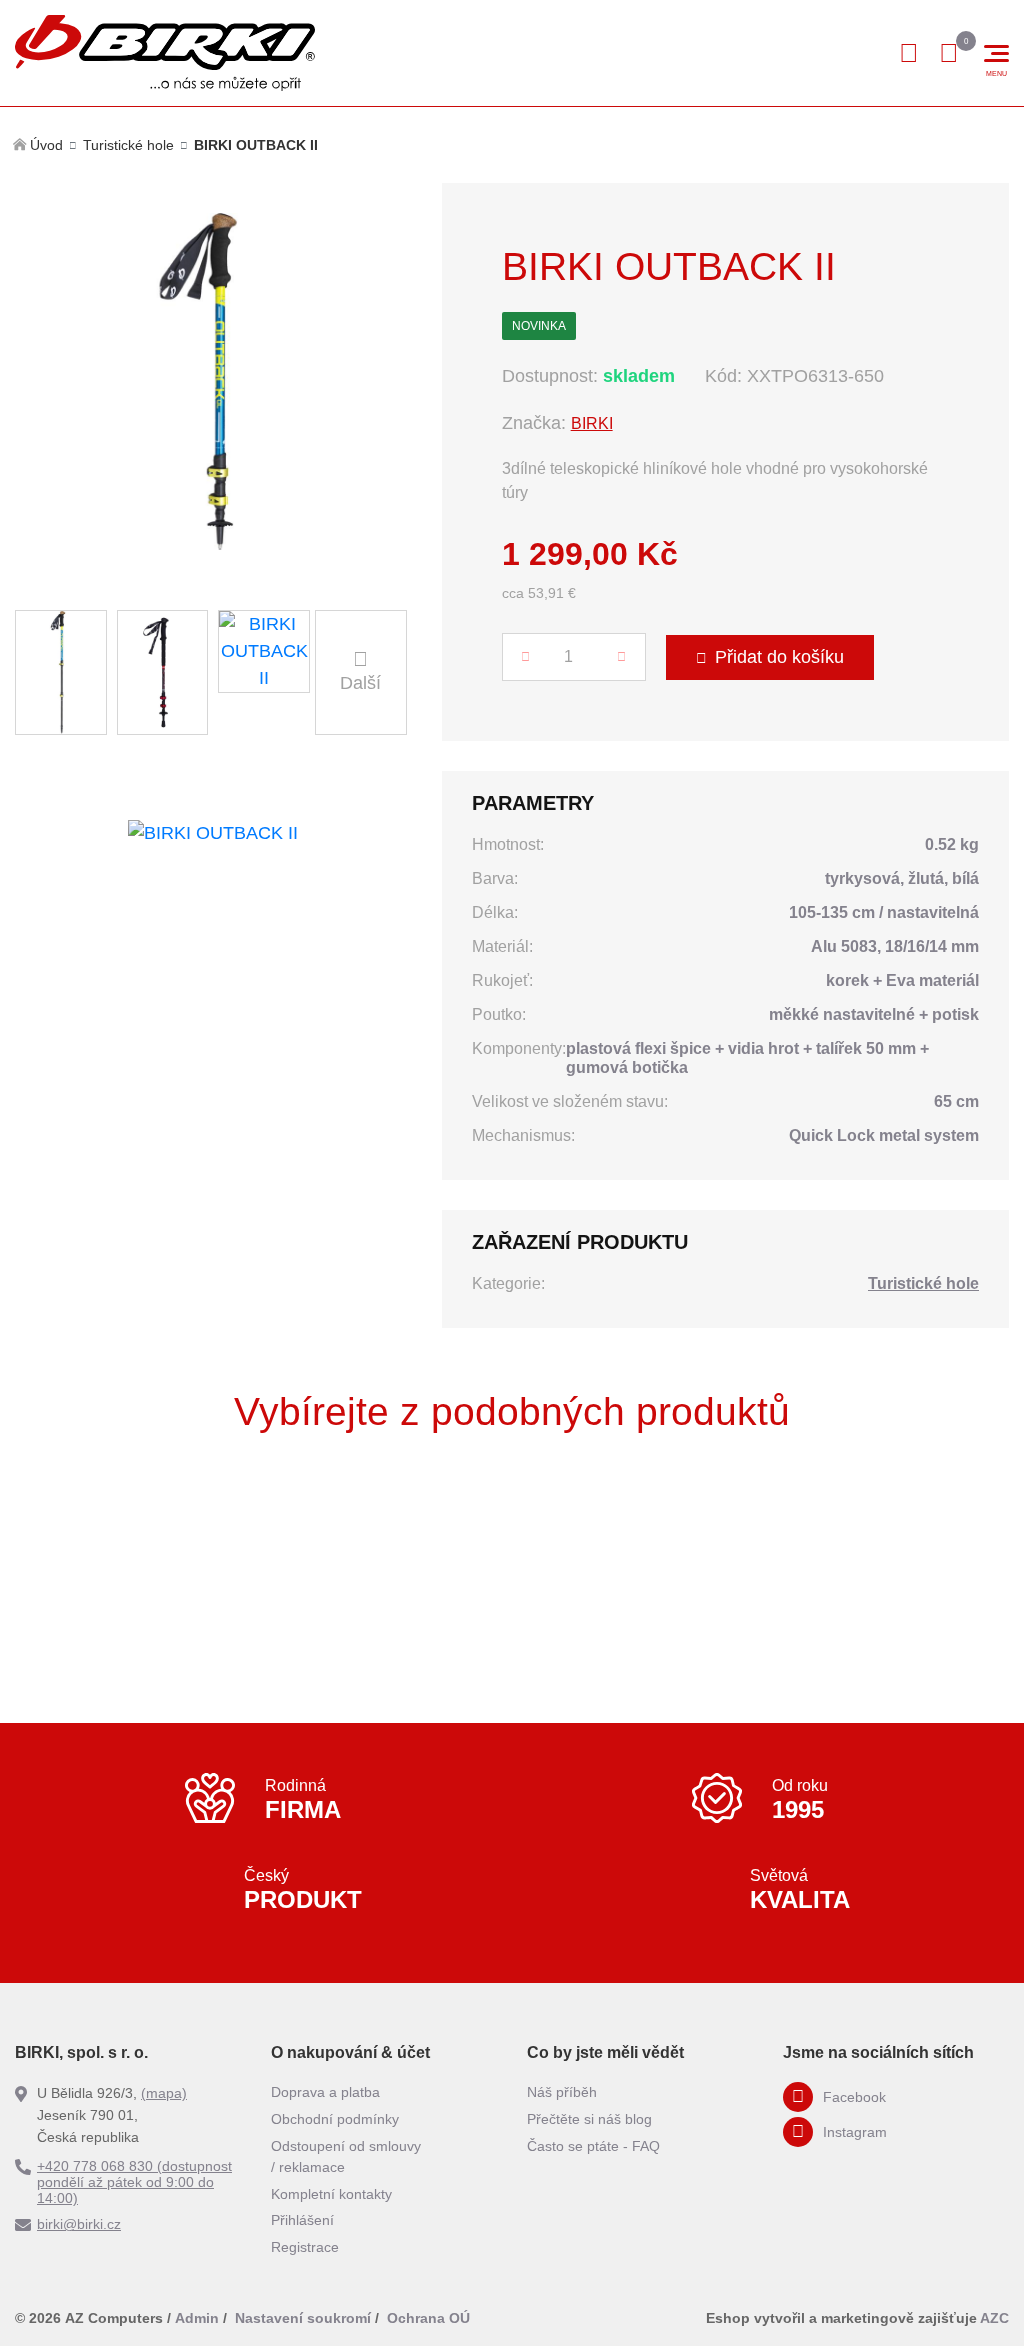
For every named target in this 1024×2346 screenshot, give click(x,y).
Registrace (305, 2247)
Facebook (854, 2097)
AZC (994, 2318)
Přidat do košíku (779, 657)
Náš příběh (562, 2092)
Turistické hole (128, 145)
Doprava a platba (325, 2092)
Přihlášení (302, 2220)
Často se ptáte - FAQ (593, 2146)
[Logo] (165, 53)
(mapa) (164, 2093)
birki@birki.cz (79, 2224)
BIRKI (592, 423)
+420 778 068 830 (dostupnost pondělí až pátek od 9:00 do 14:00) (134, 2182)
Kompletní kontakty (331, 2194)
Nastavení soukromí (303, 2318)
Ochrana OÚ (428, 2318)
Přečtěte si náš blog (589, 2119)
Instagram (855, 2132)
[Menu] (996, 53)
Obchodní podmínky (335, 2119)
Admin (197, 2318)
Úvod (46, 145)
